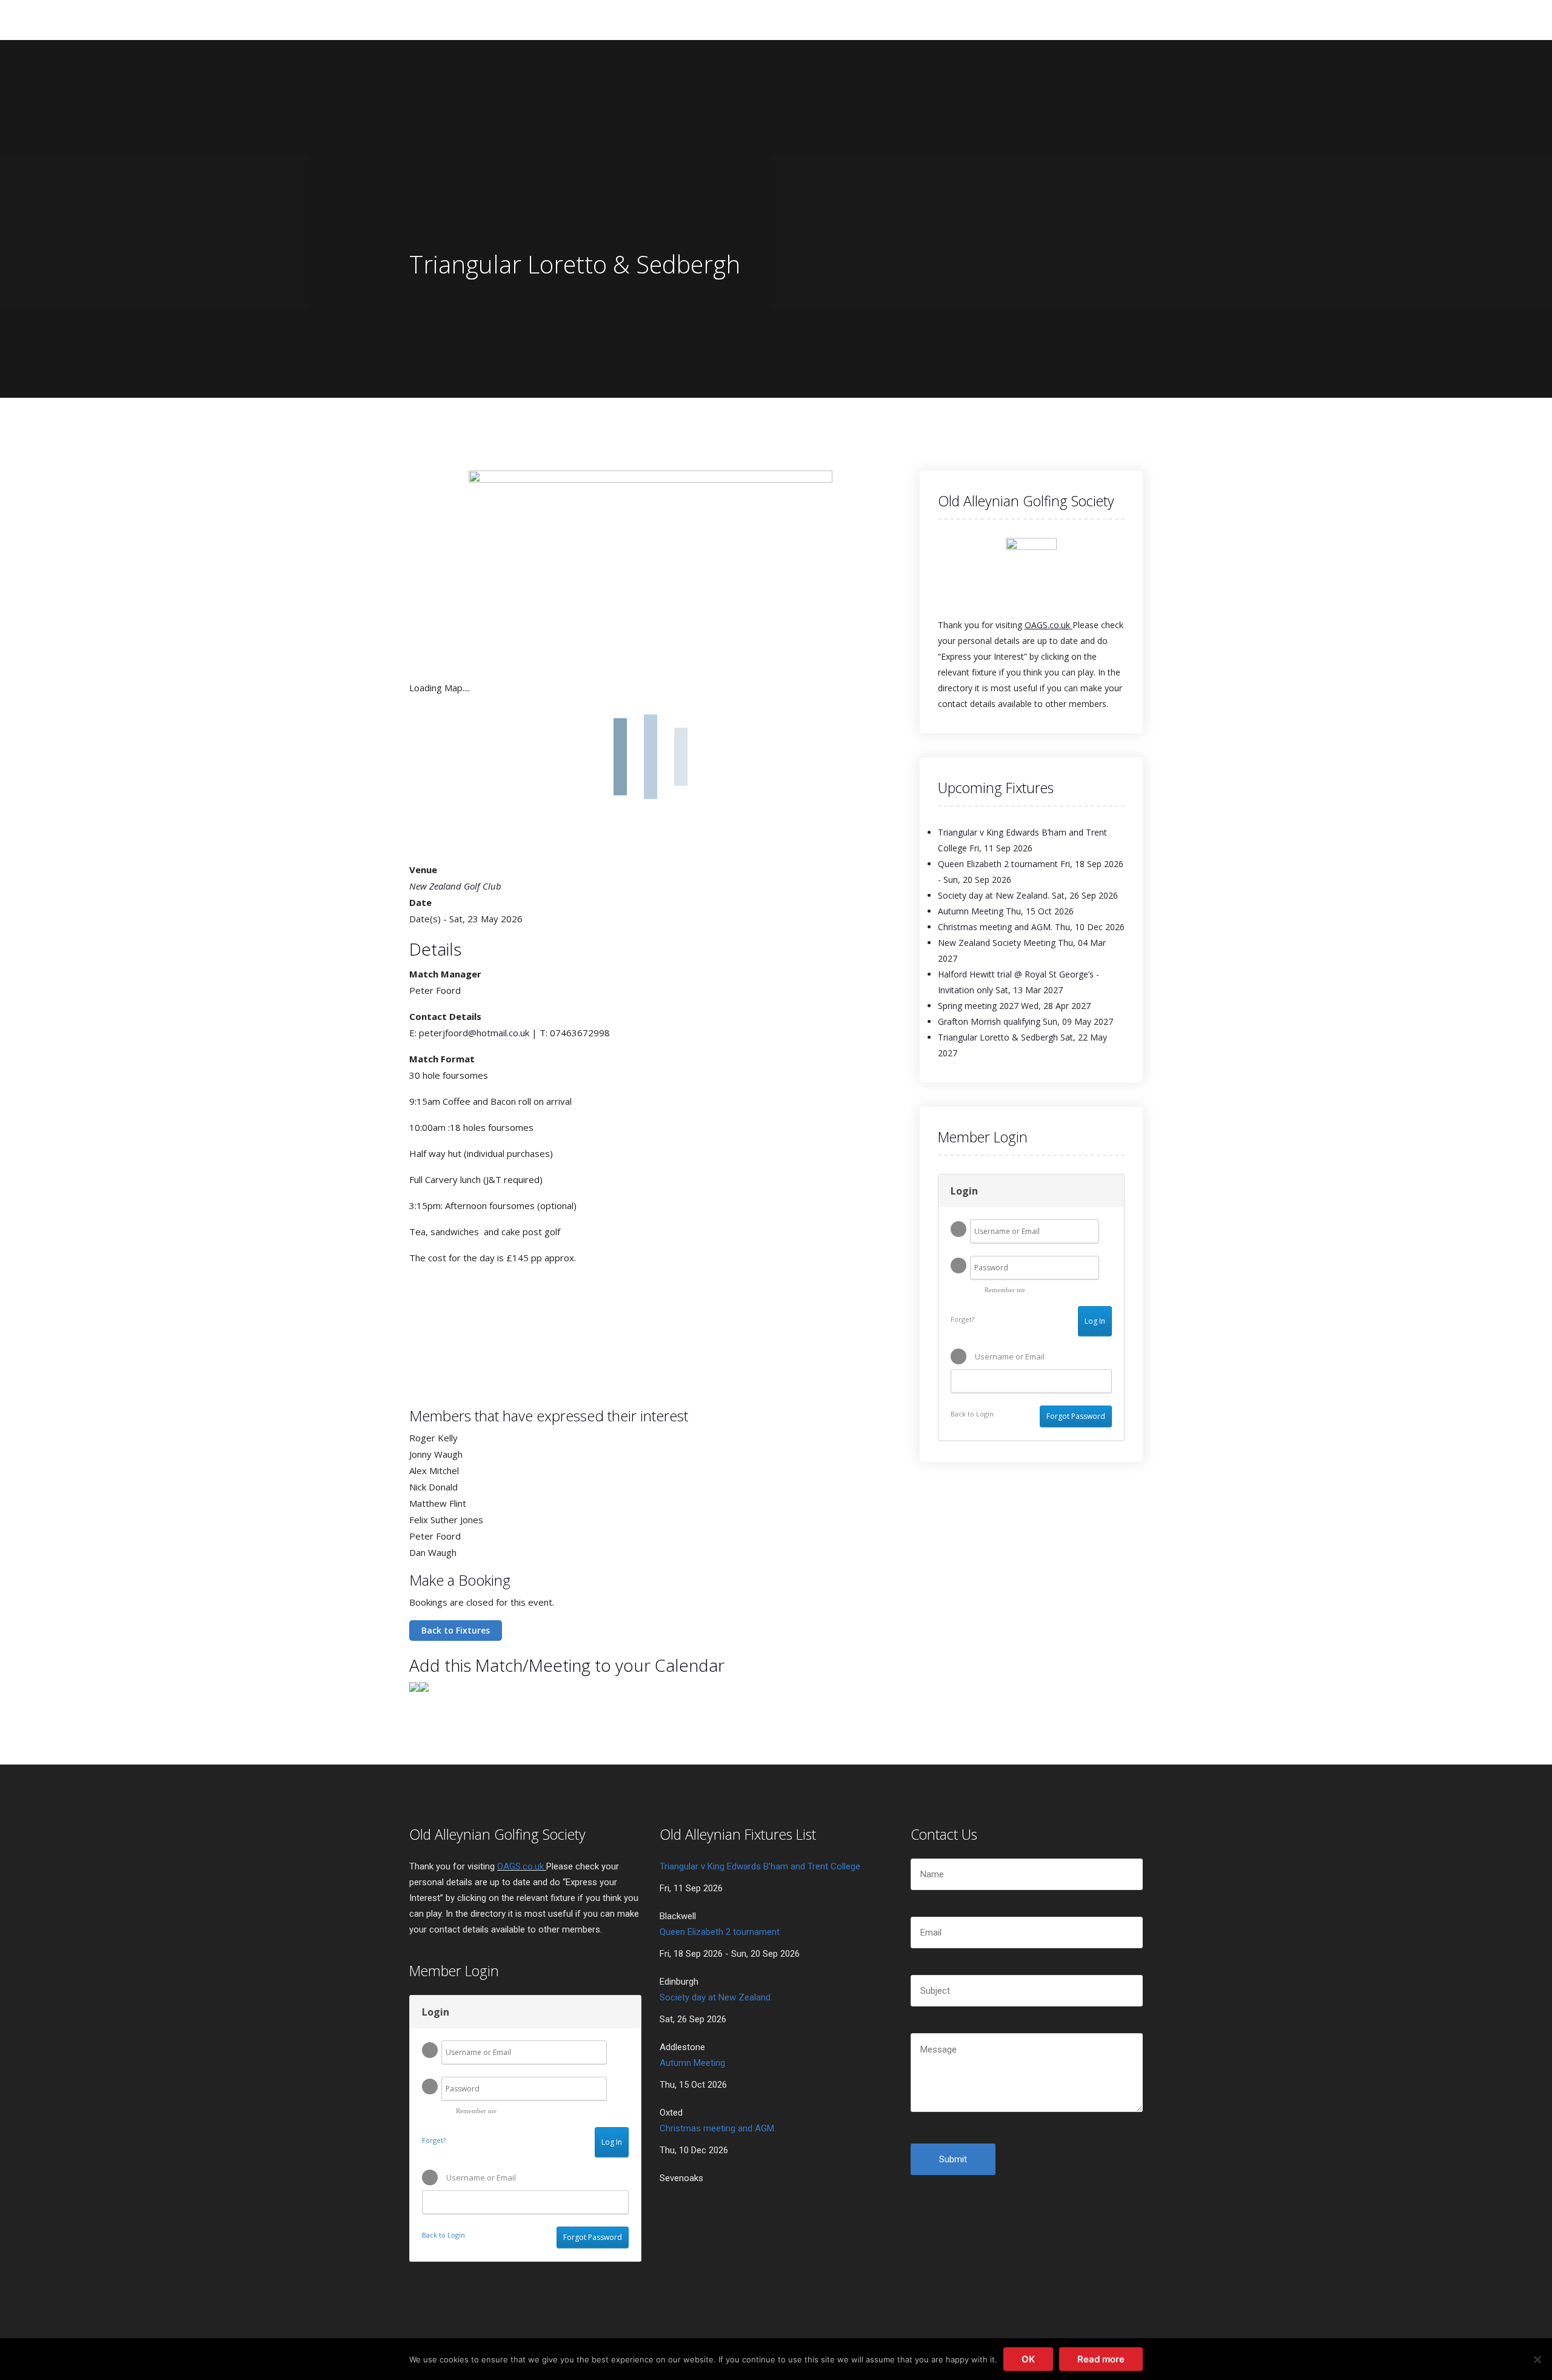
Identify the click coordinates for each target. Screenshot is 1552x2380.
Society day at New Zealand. (994, 895)
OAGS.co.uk (1047, 625)
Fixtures (778, 19)
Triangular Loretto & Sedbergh (998, 1037)
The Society (526, 19)
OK (1028, 2359)
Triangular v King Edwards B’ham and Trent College (760, 1866)
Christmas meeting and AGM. (995, 927)
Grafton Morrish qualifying (989, 1021)
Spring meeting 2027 (978, 1006)
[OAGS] (429, 19)
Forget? (962, 1319)
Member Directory (866, 19)
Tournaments (612, 19)
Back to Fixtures (456, 1630)
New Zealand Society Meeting (997, 943)
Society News (703, 19)
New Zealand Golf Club (455, 886)
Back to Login (972, 1414)
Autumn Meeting (971, 911)
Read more (1101, 2359)
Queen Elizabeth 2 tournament (998, 864)
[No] (1537, 2359)
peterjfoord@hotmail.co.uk (474, 1033)
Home (462, 19)
